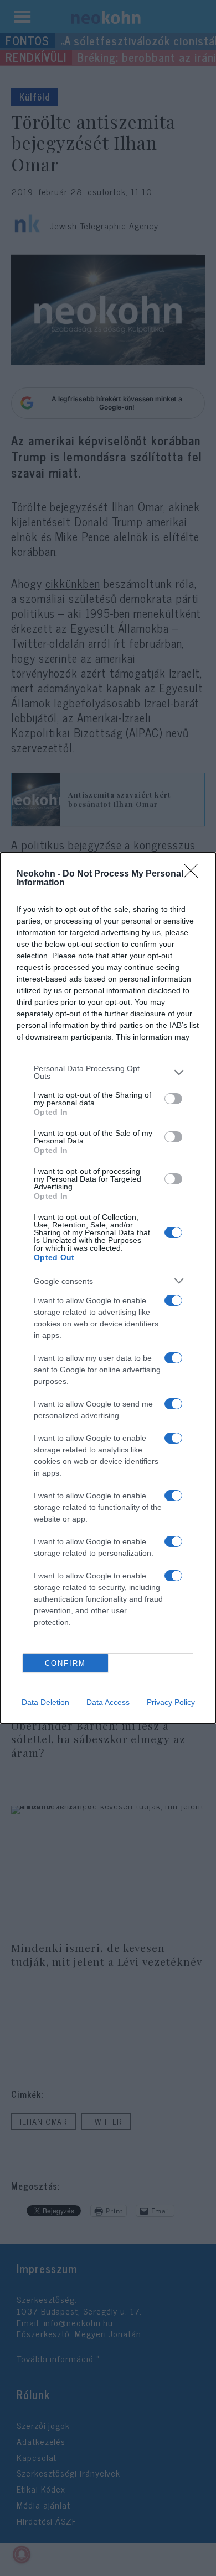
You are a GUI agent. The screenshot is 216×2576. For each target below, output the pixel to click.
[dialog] (108, 1288)
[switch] (173, 1099)
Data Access (108, 1702)
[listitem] (108, 1072)
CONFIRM (65, 1663)
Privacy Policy (171, 1702)
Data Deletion (45, 1702)
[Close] (194, 874)
